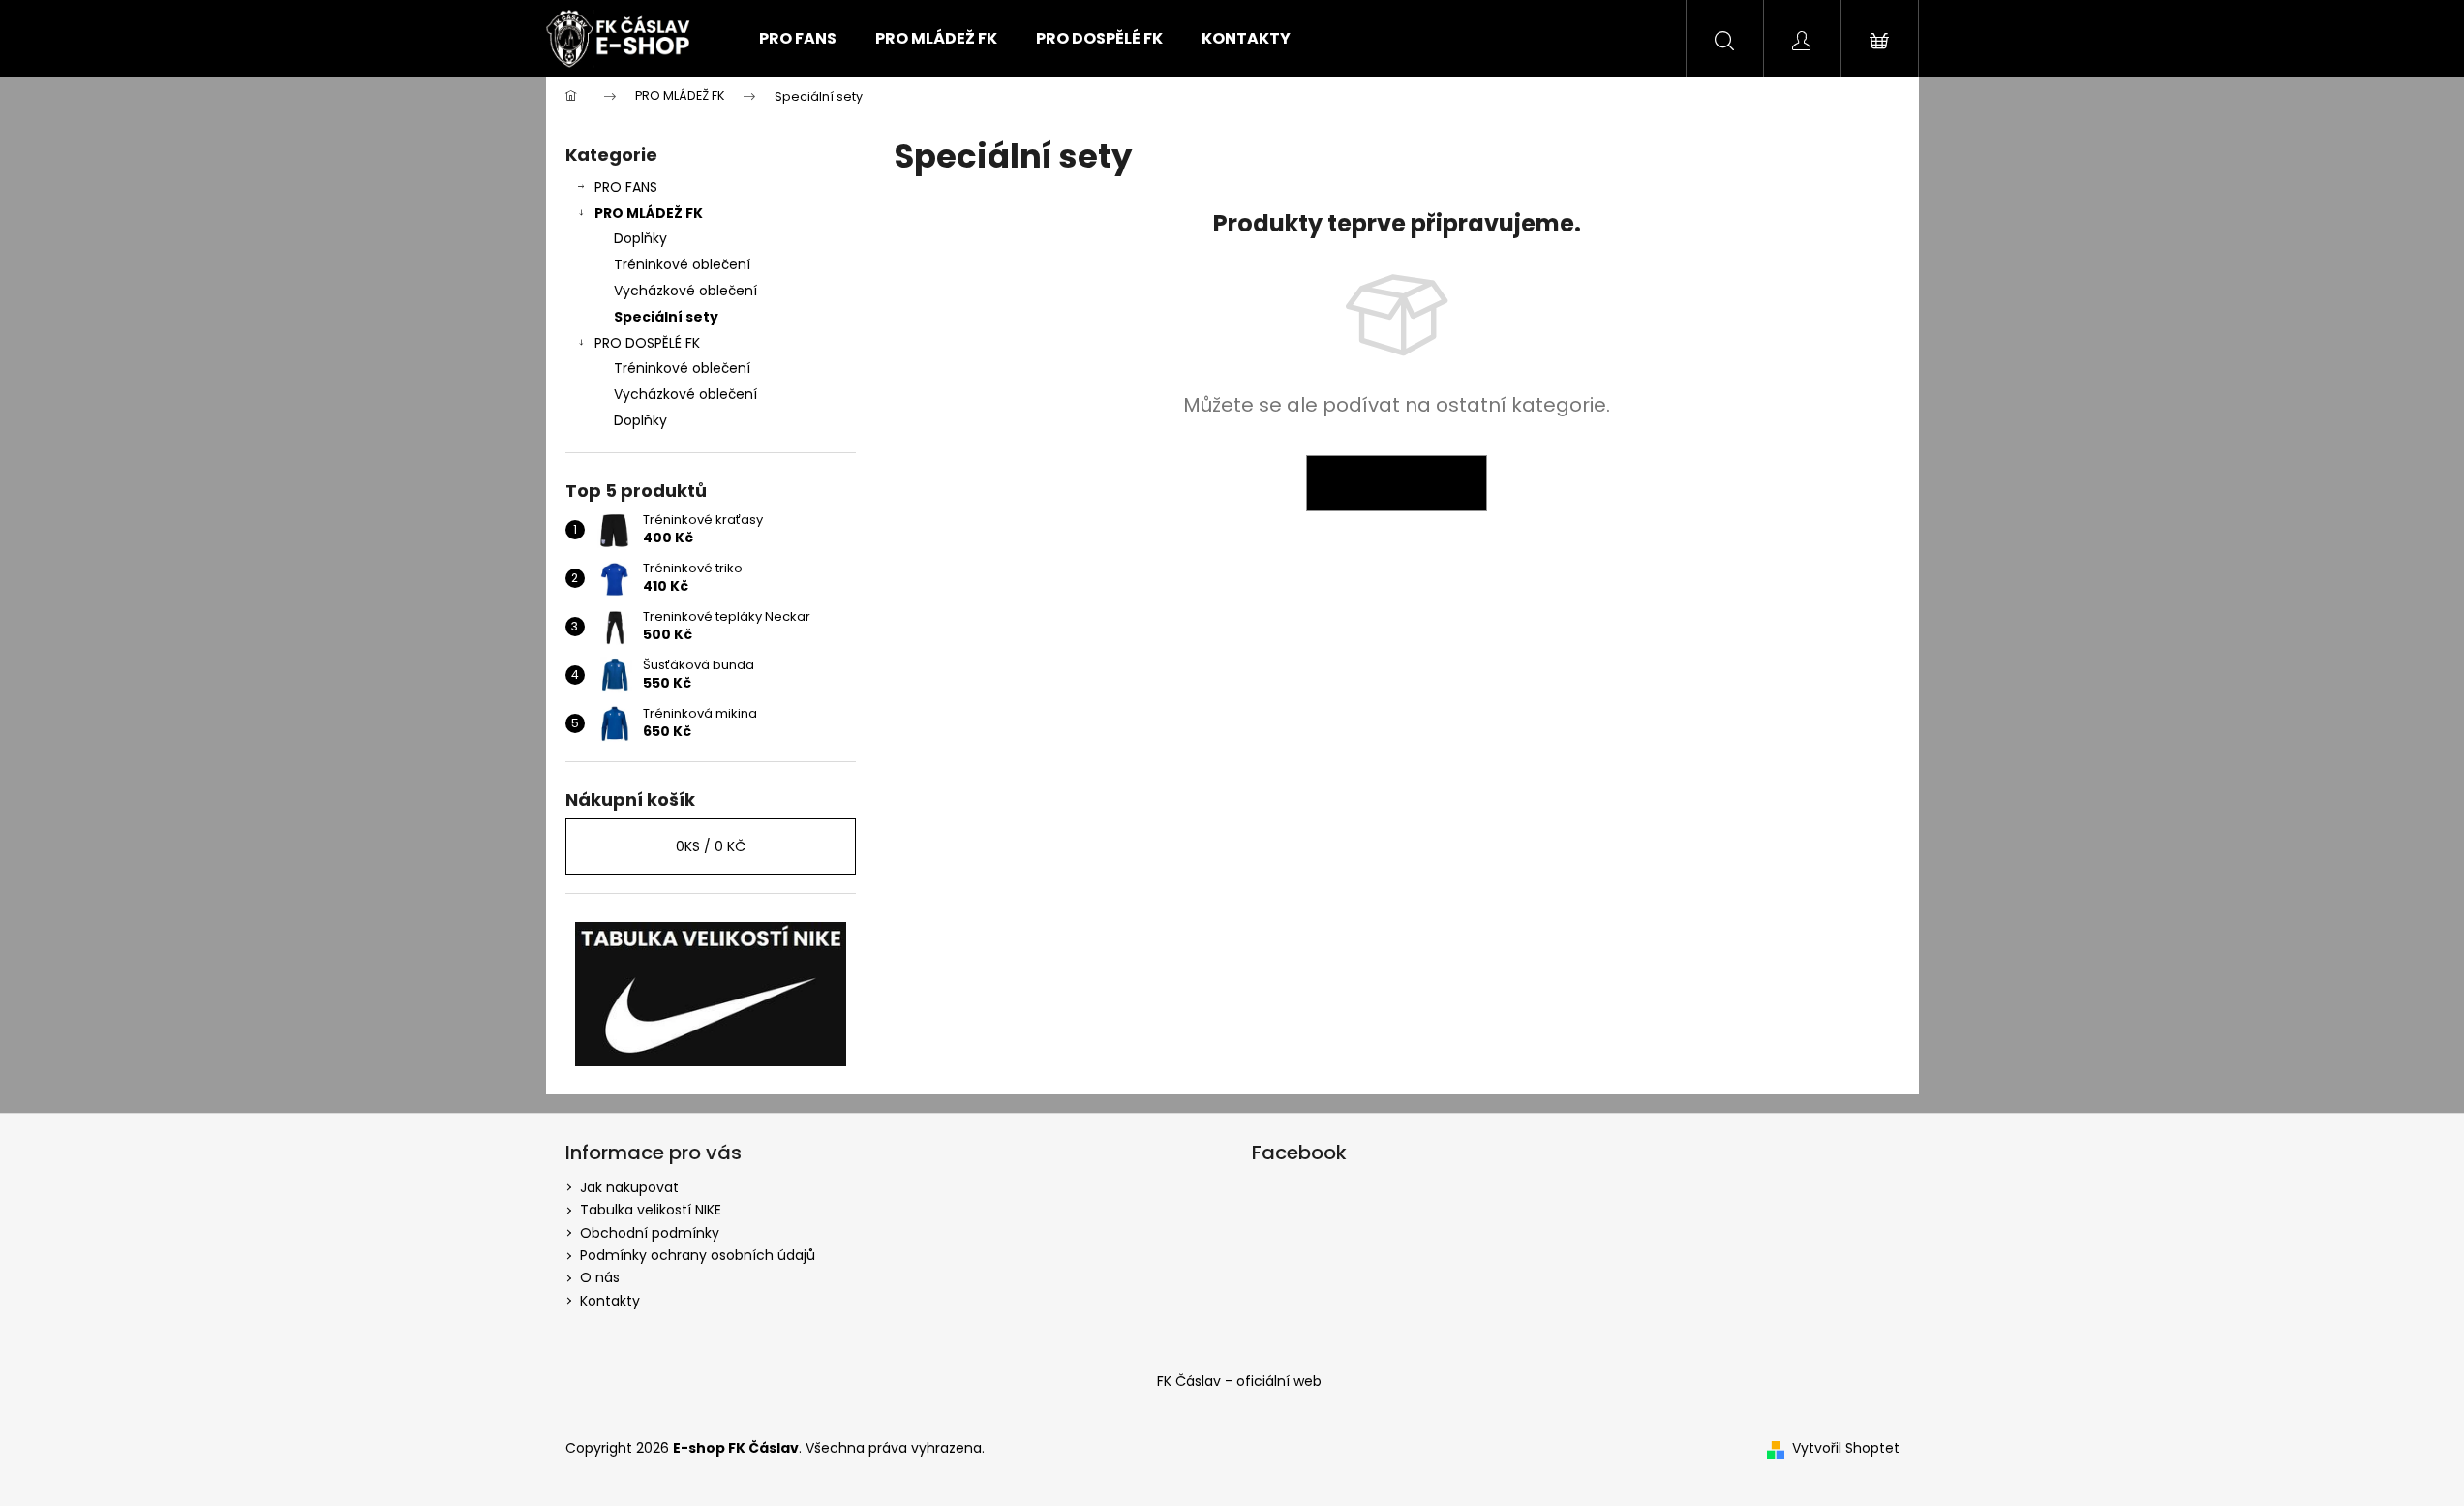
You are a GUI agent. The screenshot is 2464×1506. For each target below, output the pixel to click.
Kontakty (610, 1301)
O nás (600, 1277)
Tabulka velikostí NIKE (651, 1210)
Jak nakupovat (629, 1187)
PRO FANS (626, 187)
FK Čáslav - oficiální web (1239, 1381)
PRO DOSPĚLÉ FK (647, 343)
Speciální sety (666, 317)
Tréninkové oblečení (682, 264)
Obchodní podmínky (650, 1233)
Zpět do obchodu (1397, 483)
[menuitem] (798, 39)
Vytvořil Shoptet (1846, 1448)
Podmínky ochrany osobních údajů (698, 1255)
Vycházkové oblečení (685, 291)
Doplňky (640, 238)
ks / (711, 846)
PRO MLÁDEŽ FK (649, 213)
